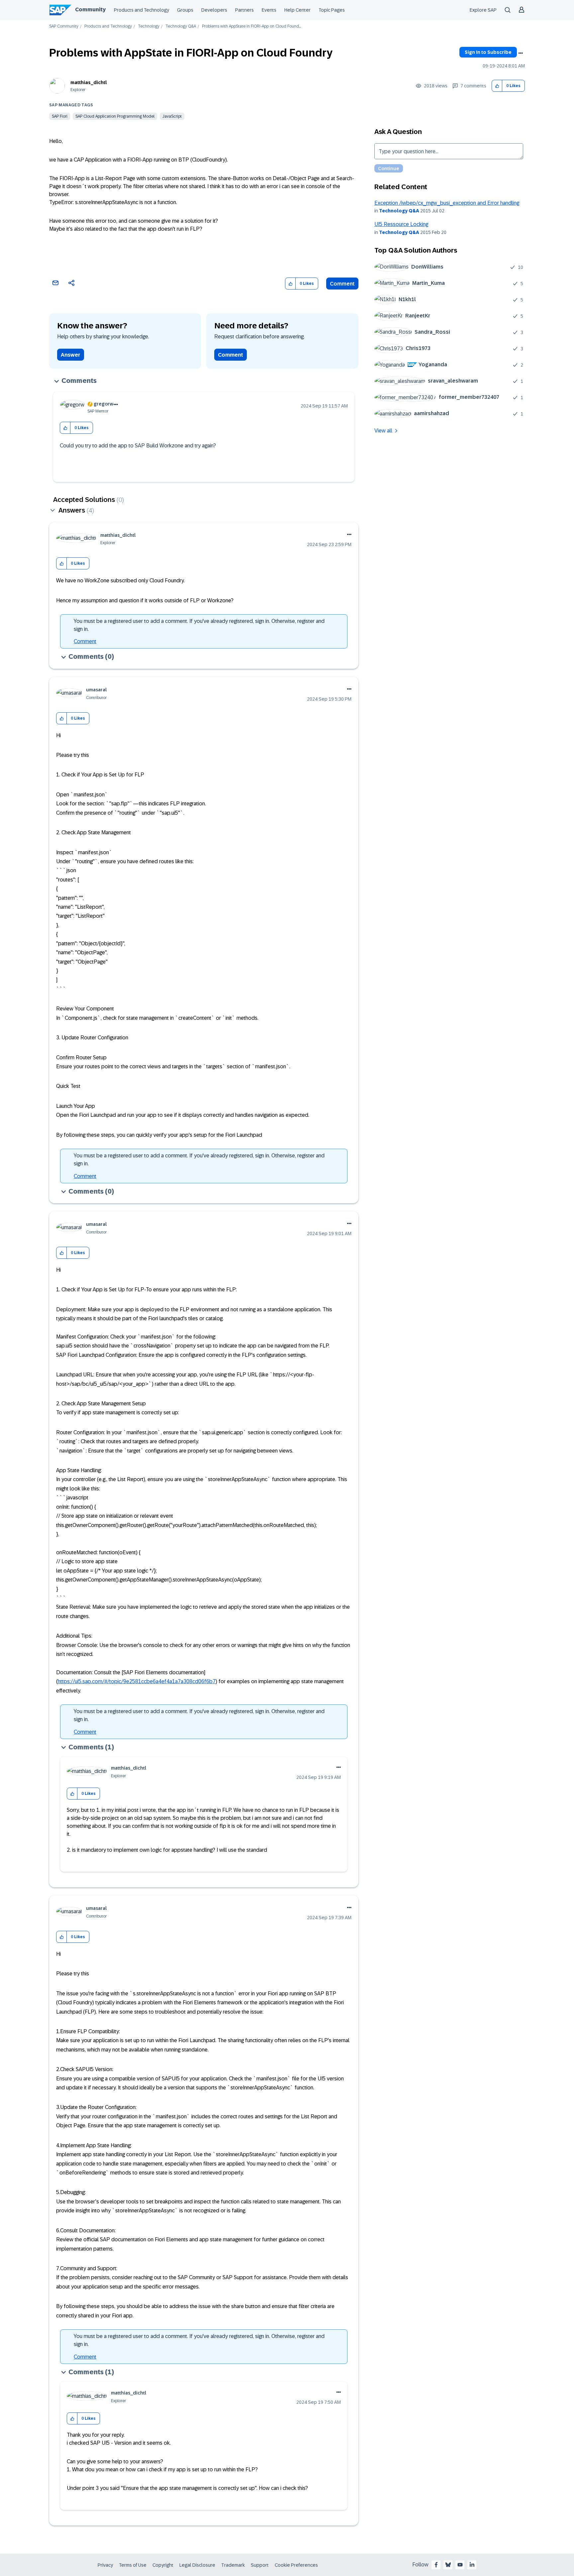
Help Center (297, 10)
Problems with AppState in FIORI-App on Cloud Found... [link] (251, 26)
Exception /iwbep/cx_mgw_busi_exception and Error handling (447, 203)
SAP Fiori (60, 116)
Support (260, 2565)
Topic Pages (332, 10)
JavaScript (172, 116)
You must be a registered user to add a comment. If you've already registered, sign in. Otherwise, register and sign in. (199, 625)
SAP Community (64, 26)
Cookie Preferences (296, 2565)
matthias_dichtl (89, 82)
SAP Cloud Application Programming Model (115, 116)
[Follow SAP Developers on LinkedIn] (472, 2565)
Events (269, 10)
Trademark (233, 2565)
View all (383, 431)
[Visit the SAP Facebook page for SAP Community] (436, 2565)
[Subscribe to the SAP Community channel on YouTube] (460, 2565)
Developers (214, 10)
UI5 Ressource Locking (401, 224)
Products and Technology (142, 10)
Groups (185, 10)
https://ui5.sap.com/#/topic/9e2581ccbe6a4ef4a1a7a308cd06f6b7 (137, 1681)
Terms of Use (133, 2565)
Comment (342, 284)
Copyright (163, 2565)
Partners (244, 10)
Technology (149, 26)
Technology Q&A (181, 26)
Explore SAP (483, 10)
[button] (497, 86)
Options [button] (521, 53)
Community (90, 9)
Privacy (105, 2565)
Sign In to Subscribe (488, 52)
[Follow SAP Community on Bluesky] (448, 2565)
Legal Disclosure (197, 2565)
